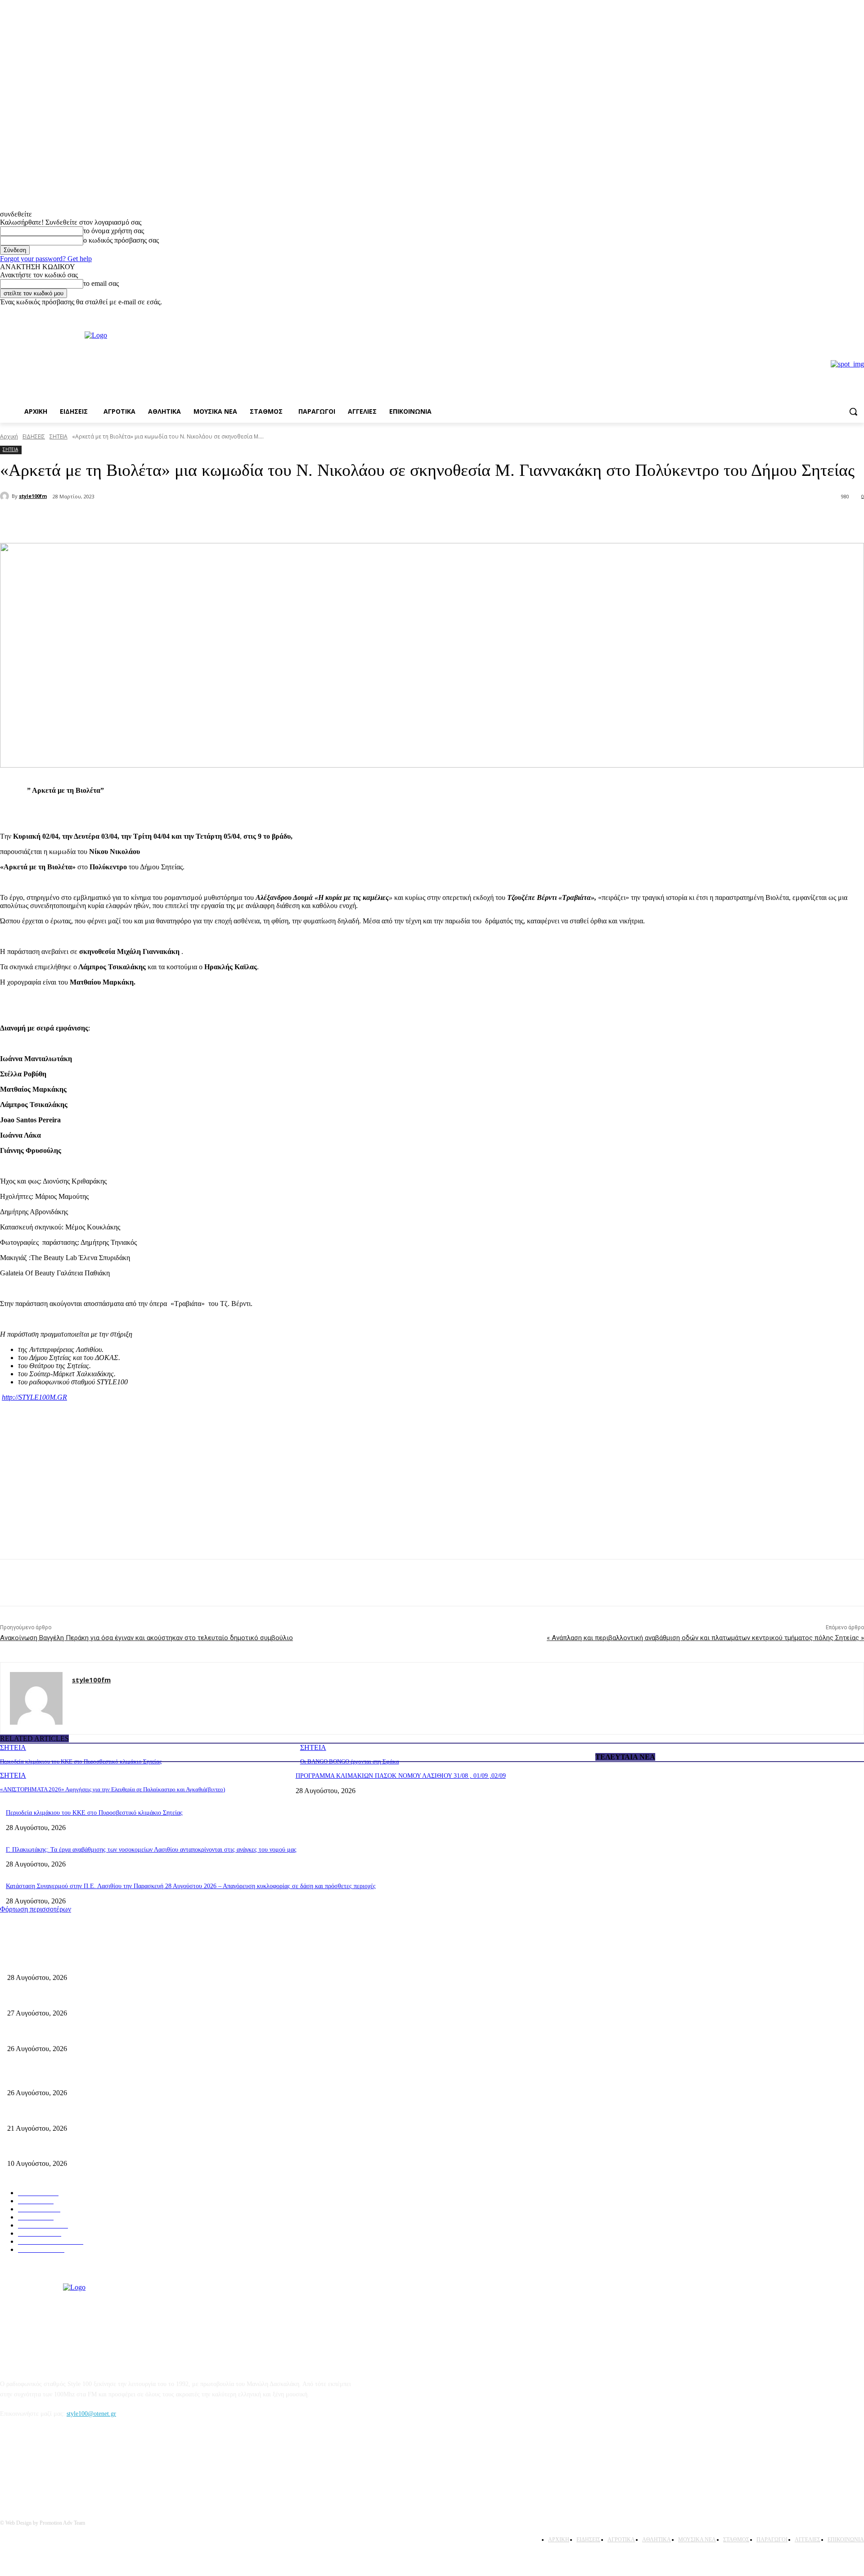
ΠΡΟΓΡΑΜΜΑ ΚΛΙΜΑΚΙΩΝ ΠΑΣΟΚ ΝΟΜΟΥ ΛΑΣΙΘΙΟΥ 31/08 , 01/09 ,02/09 (401, 1776)
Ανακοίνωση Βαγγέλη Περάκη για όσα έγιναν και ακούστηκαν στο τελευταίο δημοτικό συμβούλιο (146, 1638)
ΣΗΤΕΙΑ (58, 436)
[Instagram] (859, 313)
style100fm (33, 496)
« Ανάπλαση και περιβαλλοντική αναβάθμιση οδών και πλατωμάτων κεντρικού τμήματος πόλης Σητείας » (705, 1638)
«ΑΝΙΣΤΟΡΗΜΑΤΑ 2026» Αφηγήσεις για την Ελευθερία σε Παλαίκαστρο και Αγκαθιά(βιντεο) (112, 1789)
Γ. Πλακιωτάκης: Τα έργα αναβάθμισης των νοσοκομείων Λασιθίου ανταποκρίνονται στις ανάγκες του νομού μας (151, 1850)
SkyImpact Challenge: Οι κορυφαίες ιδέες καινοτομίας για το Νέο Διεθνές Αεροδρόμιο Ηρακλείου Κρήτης (144, 2149)
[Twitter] (120, 520)
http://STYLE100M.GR (34, 1397)
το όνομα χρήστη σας (114, 231)
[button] (853, 411)
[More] (153, 520)
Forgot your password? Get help (46, 259)
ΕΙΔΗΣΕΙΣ (34, 436)
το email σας (101, 283)
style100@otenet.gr (91, 2414)
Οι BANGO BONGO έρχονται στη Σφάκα (350, 1761)
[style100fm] (6, 496)
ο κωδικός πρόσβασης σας (121, 240)
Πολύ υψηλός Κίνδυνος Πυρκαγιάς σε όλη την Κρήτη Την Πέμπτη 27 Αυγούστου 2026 (120, 2078)
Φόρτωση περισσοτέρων (36, 1909)
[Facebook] (846, 313)
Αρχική (9, 436)
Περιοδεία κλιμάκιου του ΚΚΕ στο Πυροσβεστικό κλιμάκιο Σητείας (81, 1761)
